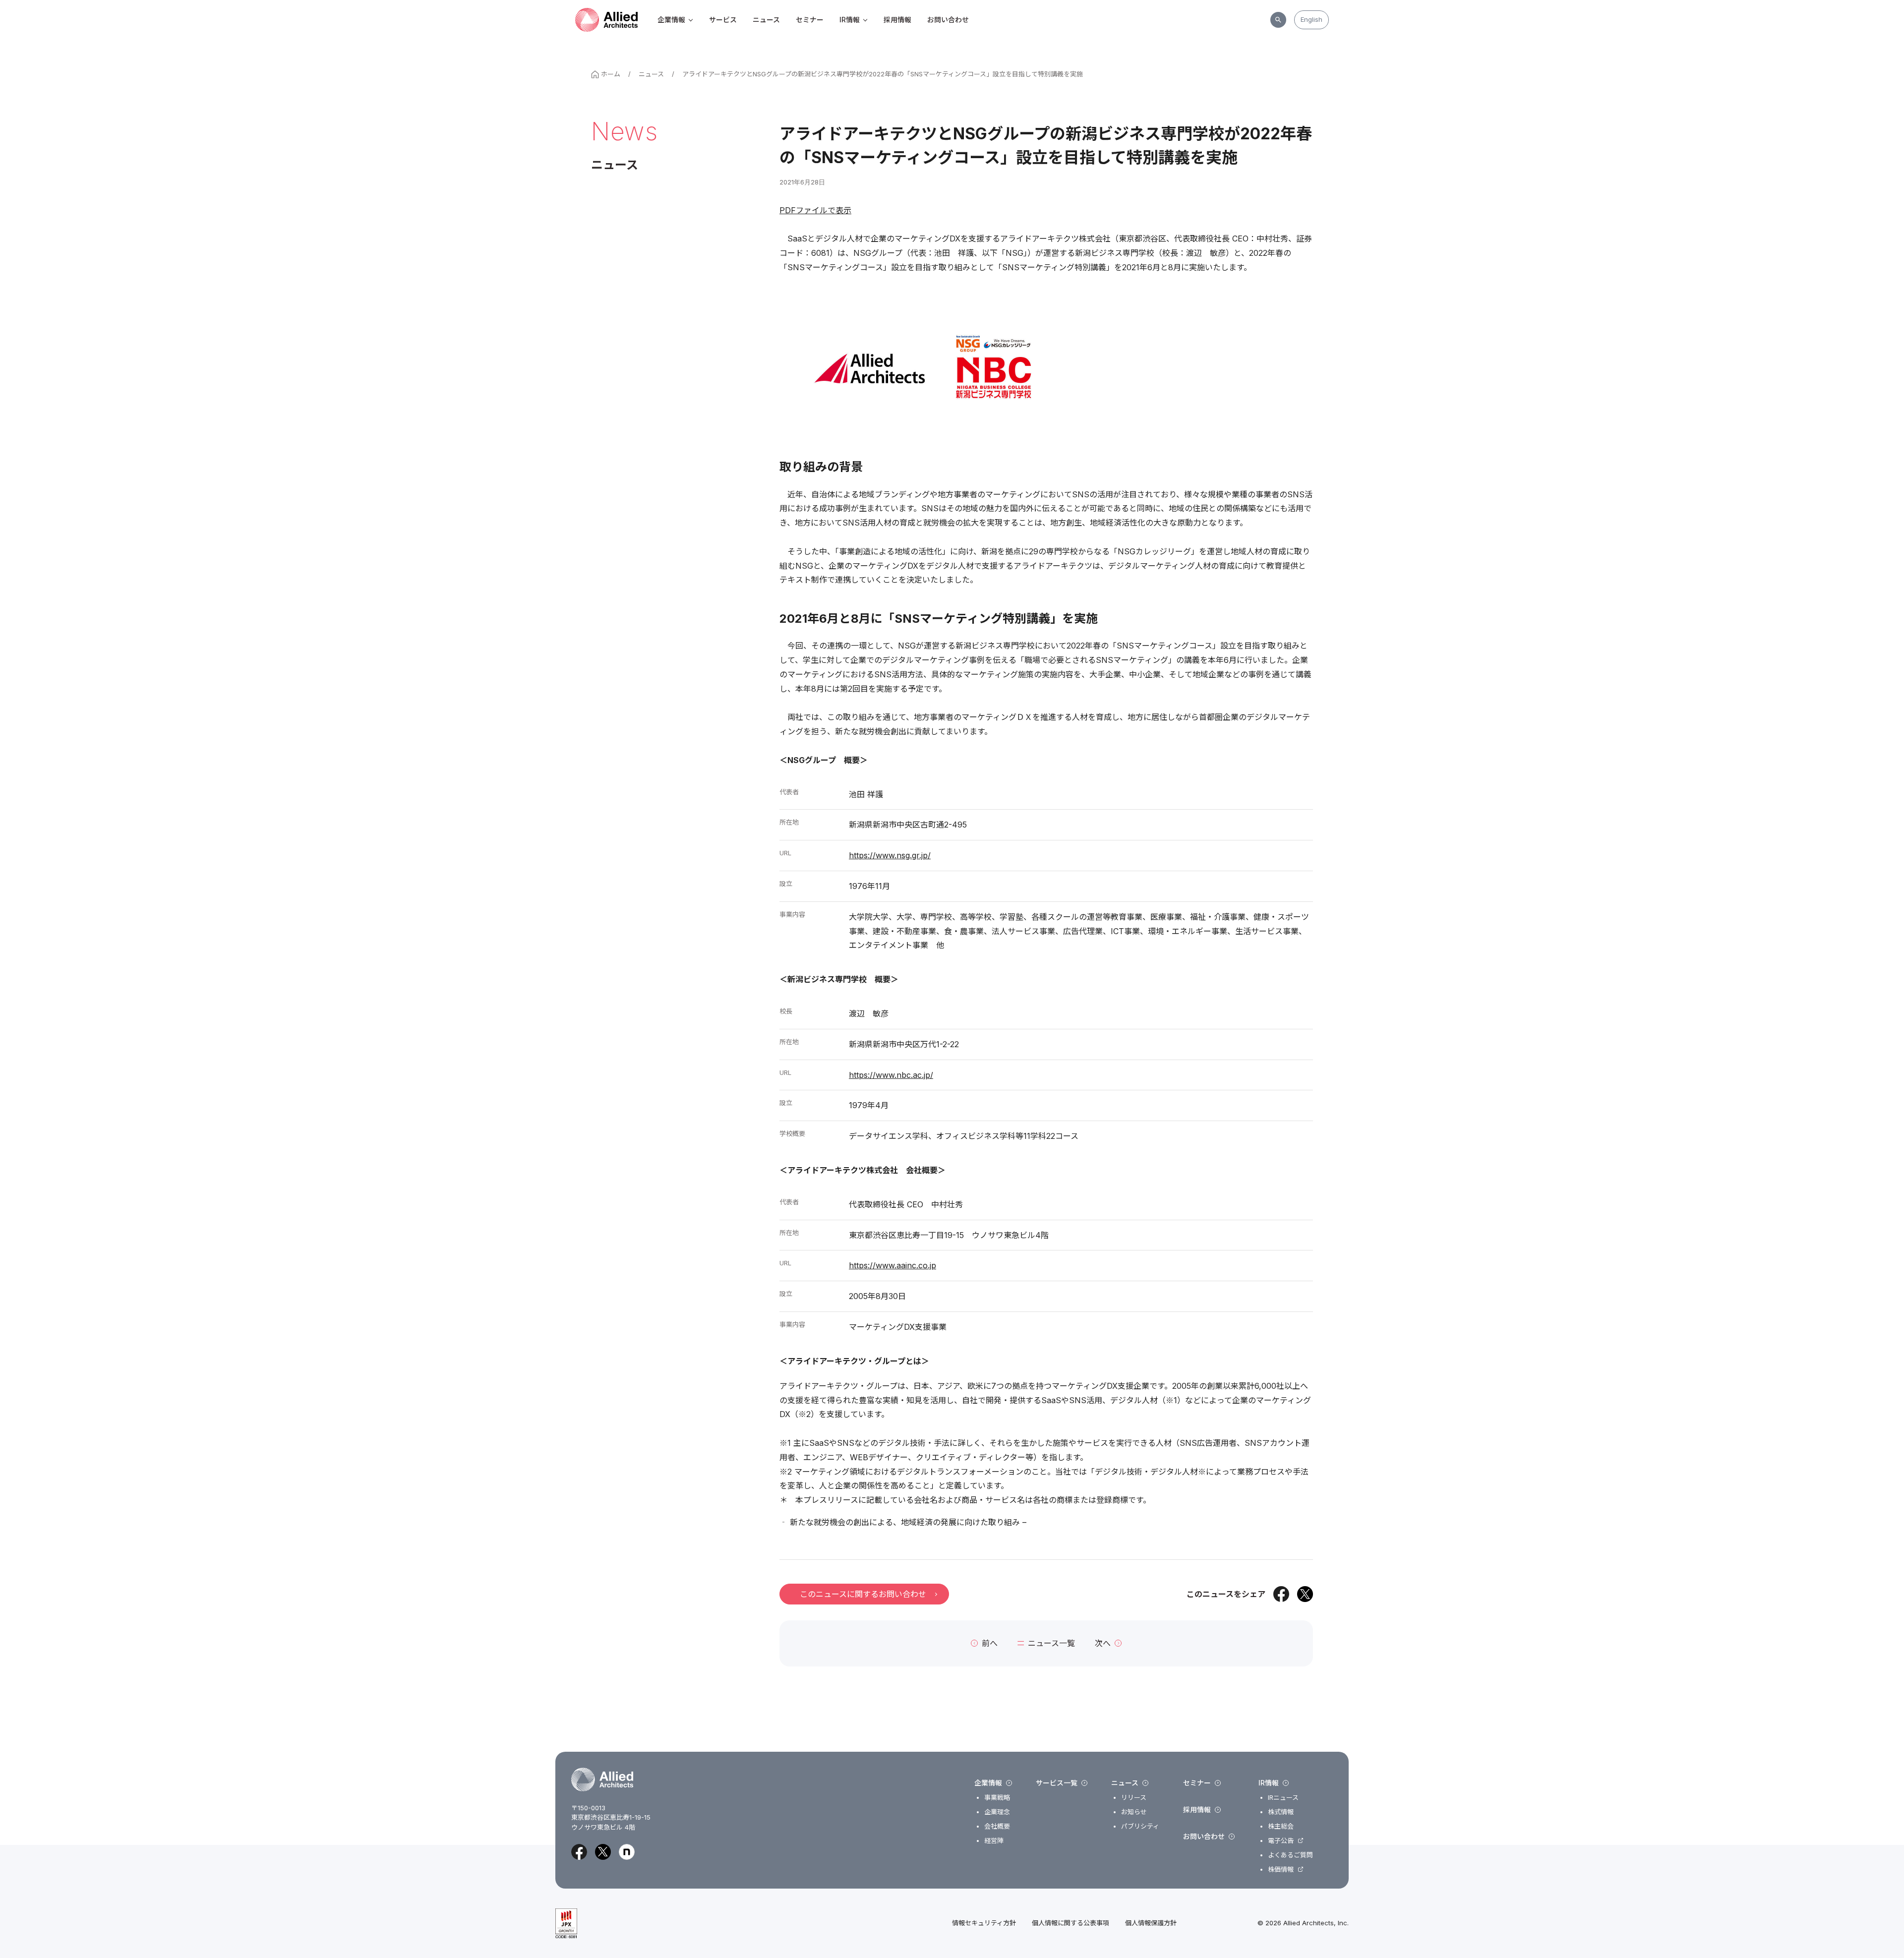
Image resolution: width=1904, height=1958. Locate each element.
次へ (1103, 1643)
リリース (1134, 1798)
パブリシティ (1140, 1826)
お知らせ (1134, 1812)
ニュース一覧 (1051, 1643)
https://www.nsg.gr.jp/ (890, 855)
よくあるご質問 (1290, 1855)
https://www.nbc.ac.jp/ (891, 1075)
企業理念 (997, 1812)
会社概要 (997, 1826)
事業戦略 (997, 1798)
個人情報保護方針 (1151, 1923)
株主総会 (1281, 1826)
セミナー (810, 20)
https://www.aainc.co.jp (892, 1265)
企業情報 (671, 20)
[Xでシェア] (1305, 1594)
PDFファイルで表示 (815, 210)
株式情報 (1281, 1812)
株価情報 (1281, 1869)
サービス (723, 20)
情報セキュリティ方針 (984, 1923)
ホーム (611, 74)
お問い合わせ (948, 20)
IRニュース (1283, 1798)
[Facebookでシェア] (1281, 1594)
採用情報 (897, 20)
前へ (990, 1643)
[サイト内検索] (1278, 20)
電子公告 (1281, 1841)
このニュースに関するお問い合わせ (863, 1594)
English (1311, 19)
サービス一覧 (1057, 1783)
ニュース (766, 20)
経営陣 (994, 1841)
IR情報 (850, 20)
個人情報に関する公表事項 (1071, 1923)
